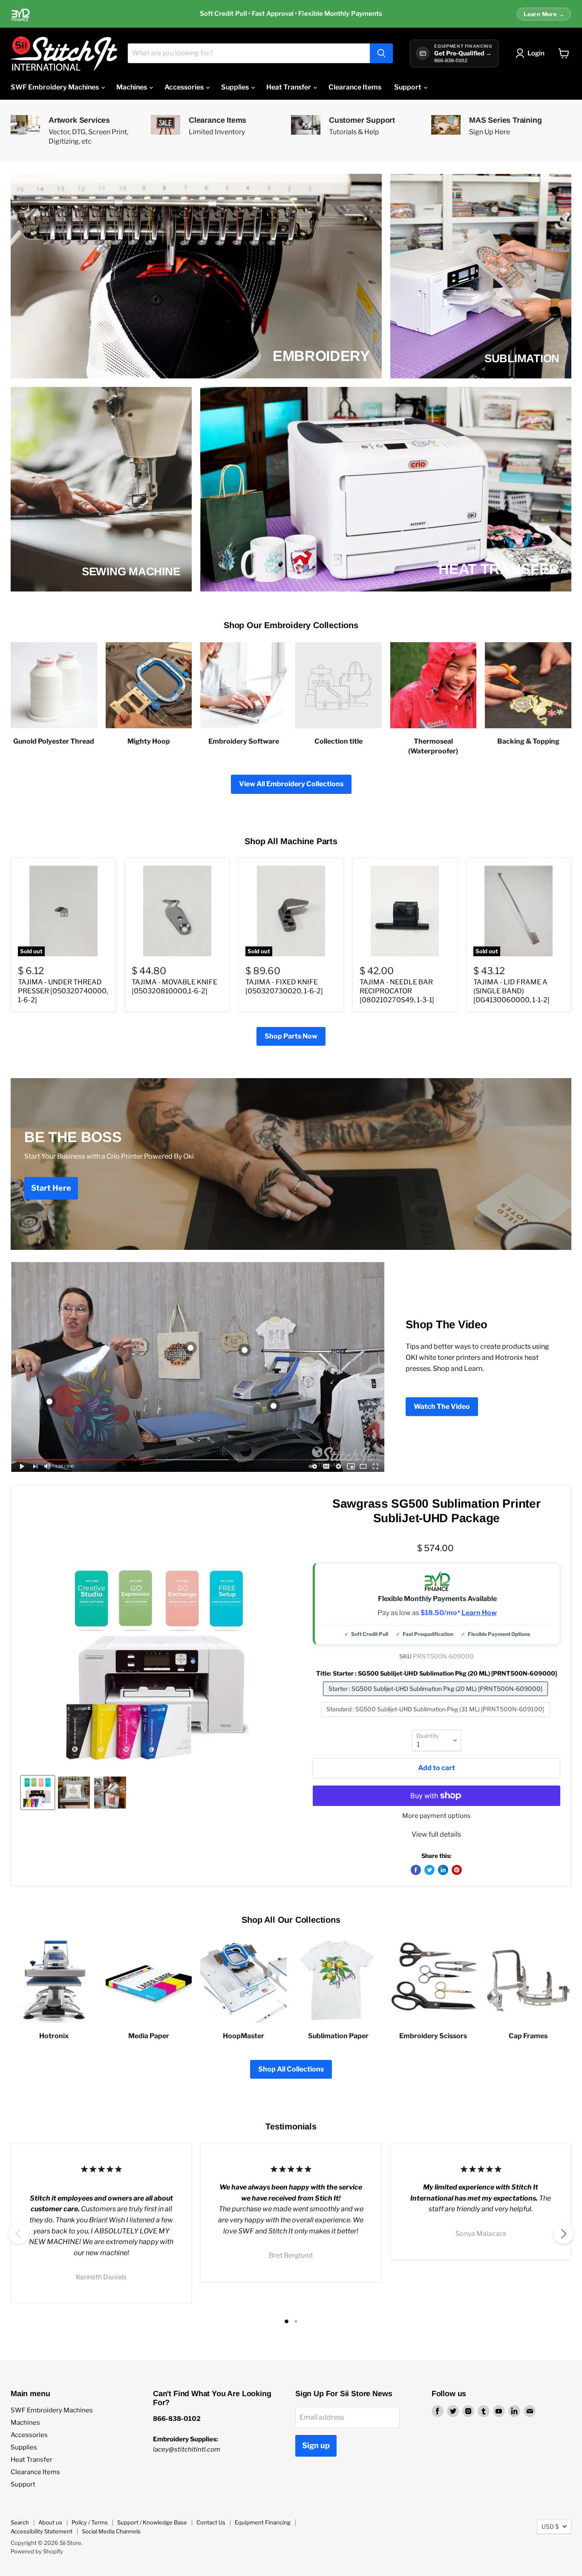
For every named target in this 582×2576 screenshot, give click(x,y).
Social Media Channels (111, 2531)
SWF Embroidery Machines (55, 87)
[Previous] (19, 2234)
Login (536, 53)
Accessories (185, 87)
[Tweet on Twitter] (429, 1870)
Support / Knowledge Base (152, 2522)
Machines (132, 87)
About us (50, 2522)
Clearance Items (355, 87)
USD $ (550, 2526)
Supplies (236, 87)
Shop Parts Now (291, 1036)
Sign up (316, 2445)
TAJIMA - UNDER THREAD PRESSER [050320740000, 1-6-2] (63, 991)
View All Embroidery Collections (291, 784)
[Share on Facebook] (416, 1870)
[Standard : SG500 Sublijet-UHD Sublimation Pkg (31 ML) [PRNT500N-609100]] (436, 1719)
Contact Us (211, 2522)
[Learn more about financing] (291, 14)
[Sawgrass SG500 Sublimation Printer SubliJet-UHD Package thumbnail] (38, 1793)
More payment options (436, 1816)
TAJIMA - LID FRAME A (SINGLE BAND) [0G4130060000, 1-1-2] (511, 991)
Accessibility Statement (42, 2531)
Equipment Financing (263, 2522)
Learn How (479, 1613)
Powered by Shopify (37, 2551)
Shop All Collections (291, 2069)
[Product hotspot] (190, 1348)
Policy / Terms (90, 2522)
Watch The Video (442, 1406)
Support (408, 87)
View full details (436, 1834)
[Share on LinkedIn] (443, 1870)
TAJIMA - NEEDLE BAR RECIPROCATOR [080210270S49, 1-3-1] (397, 991)
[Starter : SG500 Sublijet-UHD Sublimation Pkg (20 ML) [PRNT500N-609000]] (436, 1698)
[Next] (563, 2234)
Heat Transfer (289, 87)
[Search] (381, 53)
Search (20, 2522)
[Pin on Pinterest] (457, 1870)
